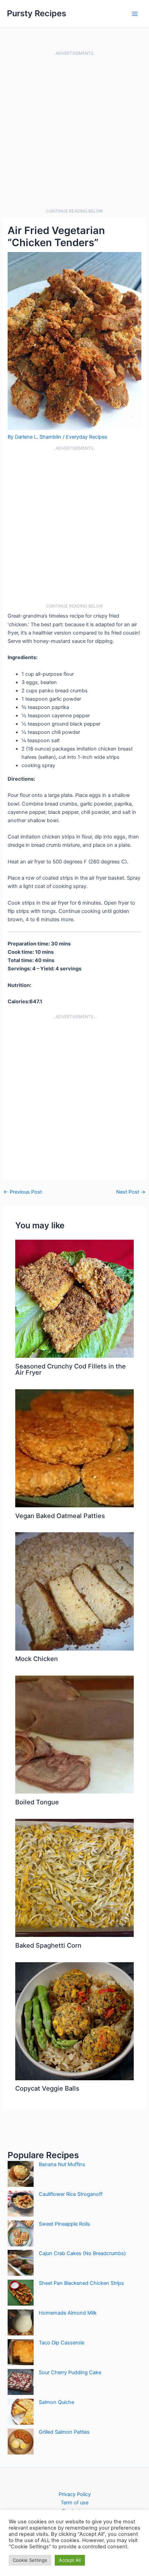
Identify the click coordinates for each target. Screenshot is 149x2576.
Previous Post (23, 1192)
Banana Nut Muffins (62, 2164)
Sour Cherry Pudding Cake (70, 2372)
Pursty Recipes (37, 13)
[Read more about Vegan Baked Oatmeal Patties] (74, 1448)
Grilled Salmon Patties (64, 2432)
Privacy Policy (75, 2494)
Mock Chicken (37, 1659)
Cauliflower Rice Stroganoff (71, 2194)
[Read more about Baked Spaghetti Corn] (74, 1877)
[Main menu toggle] (135, 14)
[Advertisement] (74, 132)
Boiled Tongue (37, 1802)
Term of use (74, 2503)
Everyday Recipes (87, 437)
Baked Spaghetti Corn (48, 1945)
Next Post (131, 1192)
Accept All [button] (70, 2560)
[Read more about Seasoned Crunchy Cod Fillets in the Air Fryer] (74, 1298)
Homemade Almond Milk (68, 2313)
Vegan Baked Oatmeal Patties (60, 1516)
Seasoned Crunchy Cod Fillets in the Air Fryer (71, 1369)
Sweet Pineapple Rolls (64, 2224)
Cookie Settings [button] (30, 2560)
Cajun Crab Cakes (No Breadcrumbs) (82, 2253)
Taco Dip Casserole (62, 2343)
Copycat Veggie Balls (47, 2088)
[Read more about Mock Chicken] (74, 1591)
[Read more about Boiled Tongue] (74, 1734)
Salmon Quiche (56, 2402)
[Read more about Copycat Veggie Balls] (74, 2021)
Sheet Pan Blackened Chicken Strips (81, 2283)
